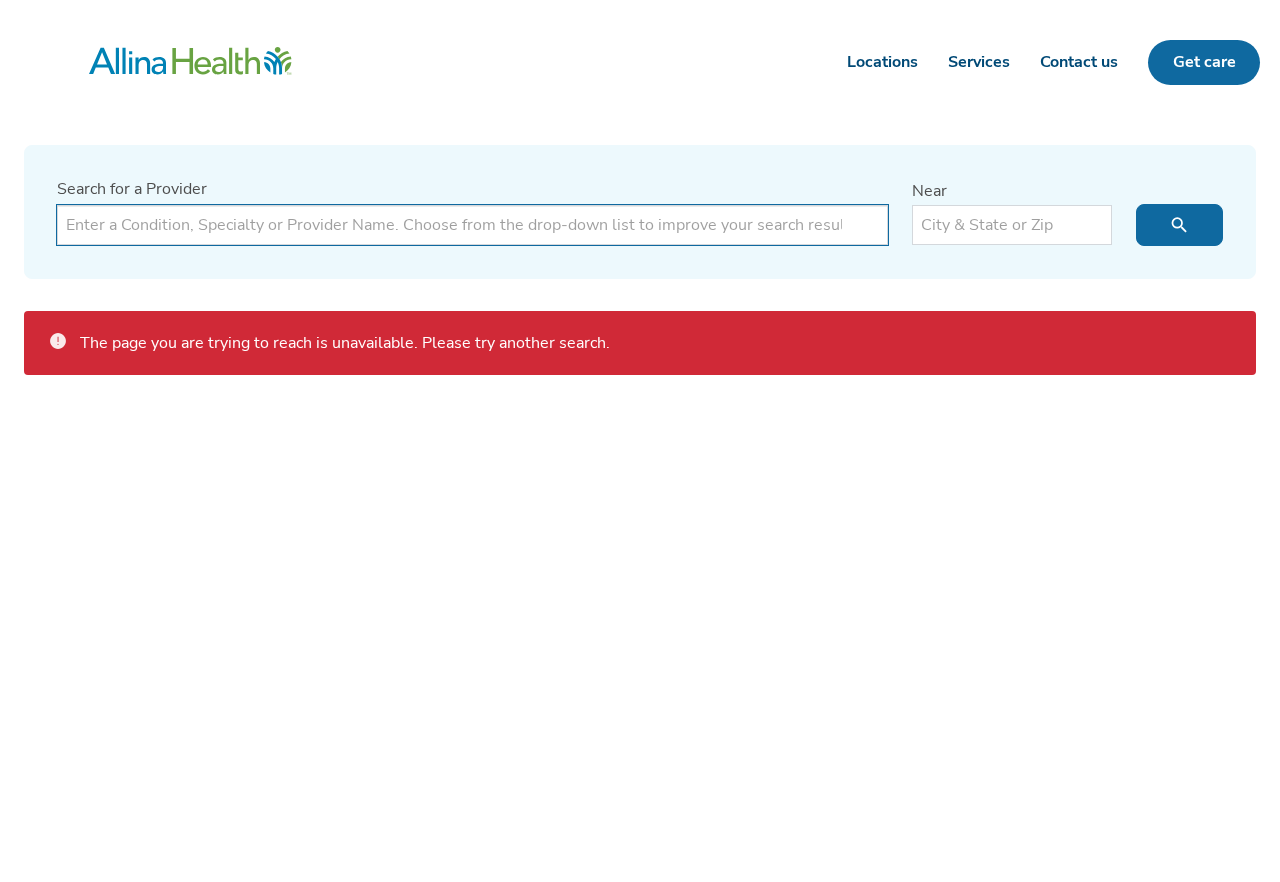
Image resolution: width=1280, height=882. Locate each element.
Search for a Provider (132, 189)
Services (979, 62)
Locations (882, 62)
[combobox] (472, 225)
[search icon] (1179, 225)
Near (929, 191)
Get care (1204, 62)
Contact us (1079, 62)
